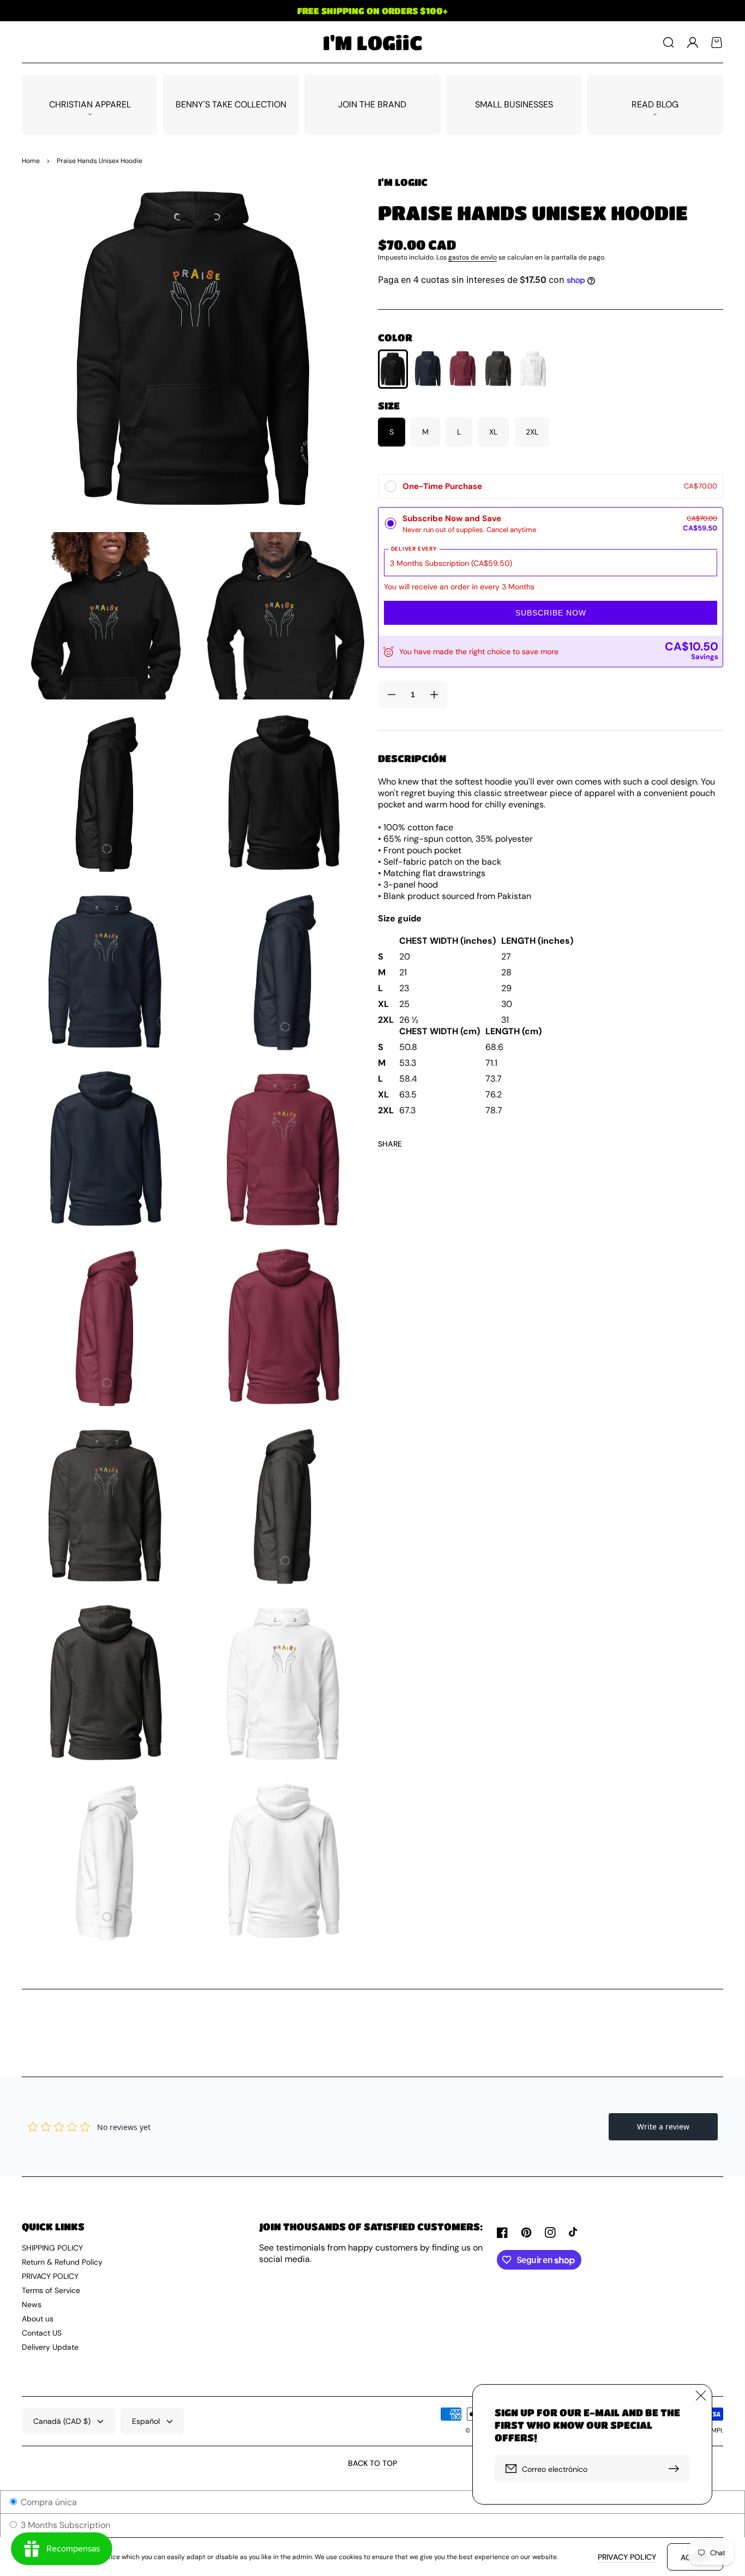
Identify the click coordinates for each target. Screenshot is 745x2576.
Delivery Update (50, 2347)
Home (31, 161)
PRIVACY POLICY (50, 2276)
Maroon (463, 369)
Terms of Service (51, 2290)
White (533, 369)
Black (393, 369)
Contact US (42, 2333)
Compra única (48, 2502)
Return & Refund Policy (62, 2262)
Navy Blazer (428, 369)
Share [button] (390, 1144)
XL (493, 432)
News (32, 2304)
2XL (532, 432)
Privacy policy (627, 2557)
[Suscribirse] (676, 2469)
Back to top (372, 2463)
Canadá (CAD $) (62, 2421)
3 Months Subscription (64, 2525)
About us (38, 2319)
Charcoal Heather (498, 369)
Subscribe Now (551, 613)
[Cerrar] (701, 2396)
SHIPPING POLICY (52, 2248)
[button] (669, 43)
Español (146, 2421)
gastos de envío (473, 257)
